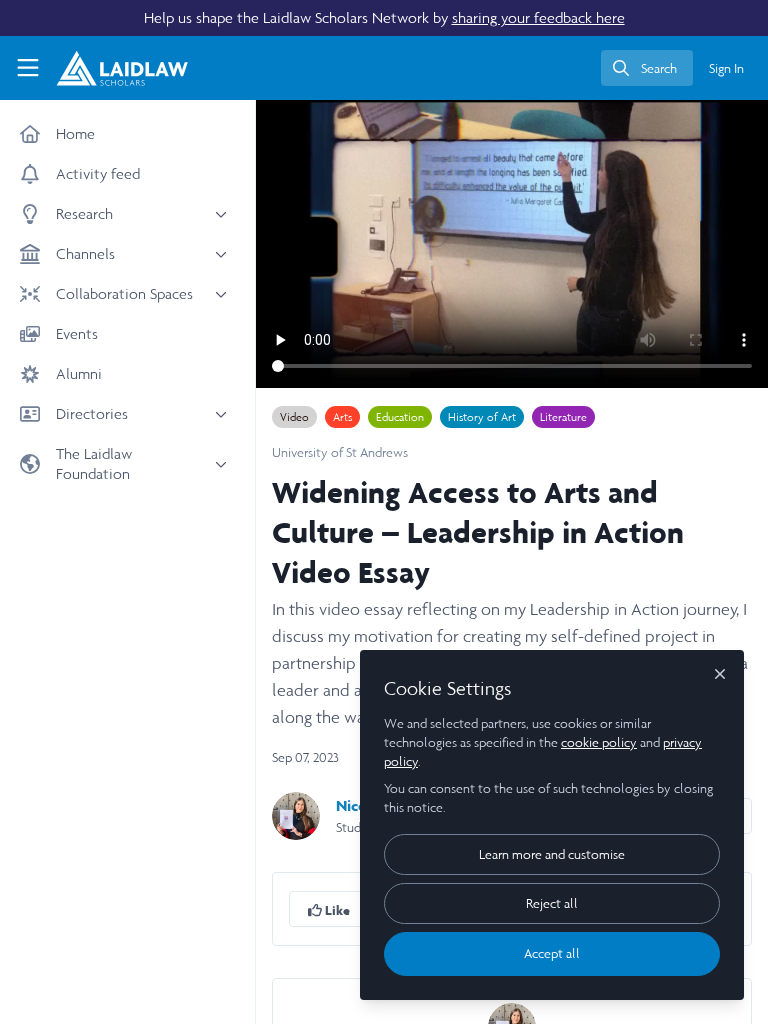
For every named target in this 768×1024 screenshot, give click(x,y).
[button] (329, 909)
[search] (647, 68)
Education (400, 417)
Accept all (552, 953)
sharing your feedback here (538, 17)
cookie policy (599, 742)
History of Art (482, 417)
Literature (563, 417)
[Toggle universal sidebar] (28, 68)
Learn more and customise (552, 854)
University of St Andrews (340, 452)
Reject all (552, 903)
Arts (342, 417)
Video (294, 417)
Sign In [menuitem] (726, 68)
